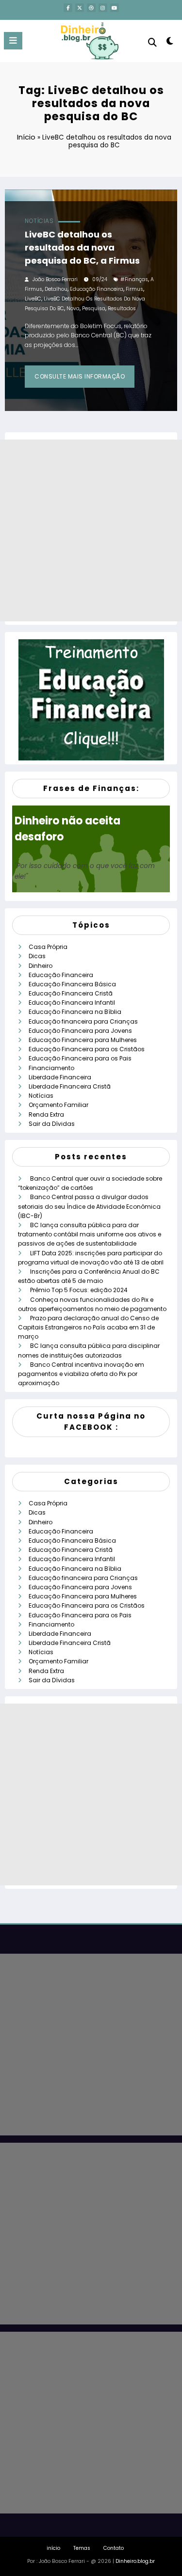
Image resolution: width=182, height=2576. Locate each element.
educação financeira (97, 289)
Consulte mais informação (80, 376)
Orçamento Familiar (58, 1105)
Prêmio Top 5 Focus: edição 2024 (79, 1290)
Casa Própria (48, 947)
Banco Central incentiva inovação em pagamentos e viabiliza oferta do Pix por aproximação (81, 1374)
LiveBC (33, 299)
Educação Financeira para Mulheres (83, 1040)
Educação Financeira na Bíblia (75, 1012)
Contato (114, 2548)
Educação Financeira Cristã (71, 993)
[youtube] (115, 8)
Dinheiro (41, 966)
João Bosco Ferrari (55, 279)
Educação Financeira (61, 975)
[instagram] (103, 8)
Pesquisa (94, 308)
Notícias (39, 221)
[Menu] (13, 41)
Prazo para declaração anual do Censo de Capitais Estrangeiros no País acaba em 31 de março (88, 1327)
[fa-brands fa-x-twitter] (80, 8)
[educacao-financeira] (91, 700)
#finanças (134, 279)
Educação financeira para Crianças (83, 1021)
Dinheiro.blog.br (135, 2561)
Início (26, 137)
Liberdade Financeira (60, 1077)
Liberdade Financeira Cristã (70, 1086)
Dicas (37, 956)
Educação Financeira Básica (72, 984)
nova (73, 308)
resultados (122, 308)
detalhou (56, 289)
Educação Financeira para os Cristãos (87, 1049)
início (53, 2548)
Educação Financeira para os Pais (80, 1058)
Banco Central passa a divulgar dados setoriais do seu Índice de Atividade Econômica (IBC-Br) (89, 1206)
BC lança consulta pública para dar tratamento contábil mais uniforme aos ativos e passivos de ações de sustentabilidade (90, 1234)
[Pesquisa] (152, 42)
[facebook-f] (68, 8)
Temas (82, 2548)
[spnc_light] (170, 43)
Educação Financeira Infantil (72, 1003)
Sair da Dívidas (52, 1124)
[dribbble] (91, 8)
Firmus (134, 289)
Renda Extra (46, 1114)
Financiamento (51, 1068)
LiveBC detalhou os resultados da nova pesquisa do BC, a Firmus (82, 247)
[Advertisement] (91, 530)
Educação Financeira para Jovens (80, 1031)
